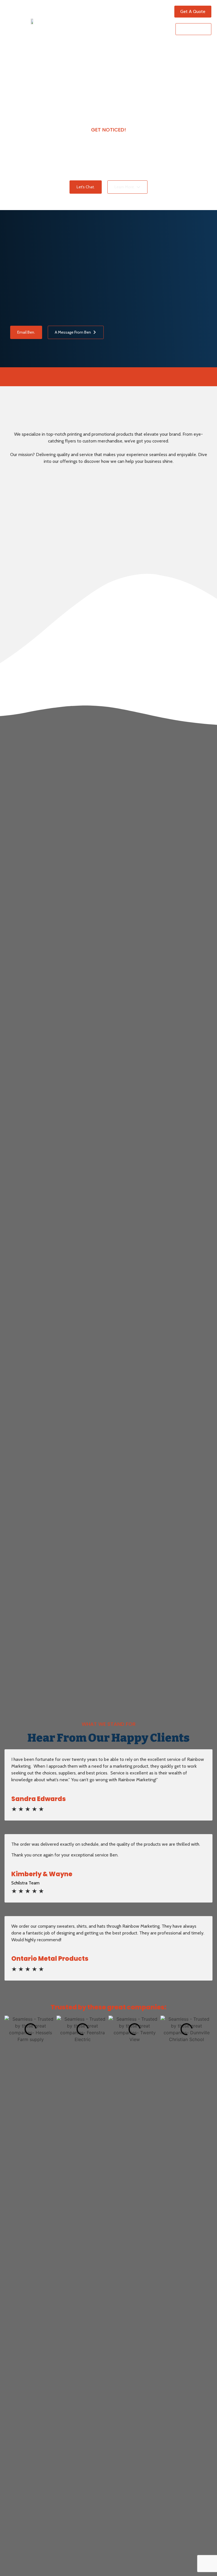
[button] (155, 20)
